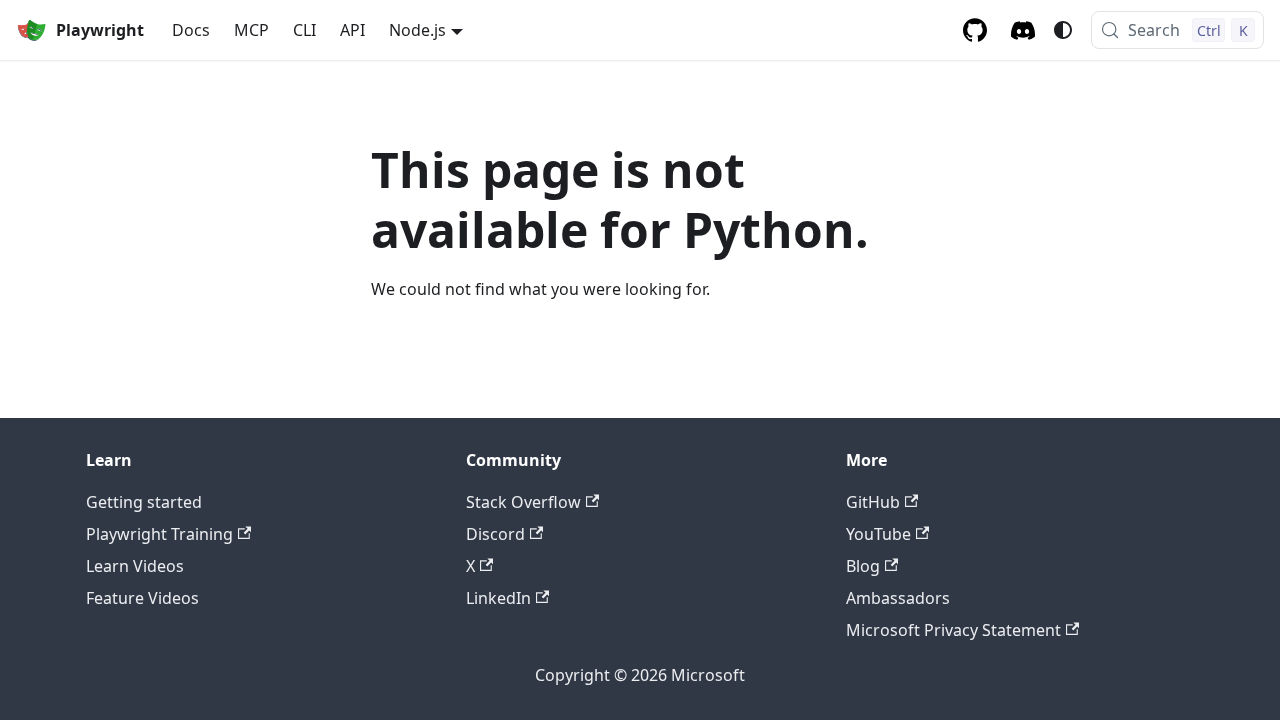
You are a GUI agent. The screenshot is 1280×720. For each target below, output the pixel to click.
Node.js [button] (417, 30)
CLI (304, 30)
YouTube (878, 534)
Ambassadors (898, 598)
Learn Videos (135, 566)
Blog (863, 566)
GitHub (873, 502)
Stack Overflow (523, 502)
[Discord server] (1023, 30)
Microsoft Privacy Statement (953, 630)
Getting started (144, 502)
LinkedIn (498, 598)
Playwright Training (159, 534)
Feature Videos (142, 598)
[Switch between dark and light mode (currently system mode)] (1063, 30)
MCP (251, 30)
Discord (495, 534)
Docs (191, 30)
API (352, 30)
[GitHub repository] (975, 30)
